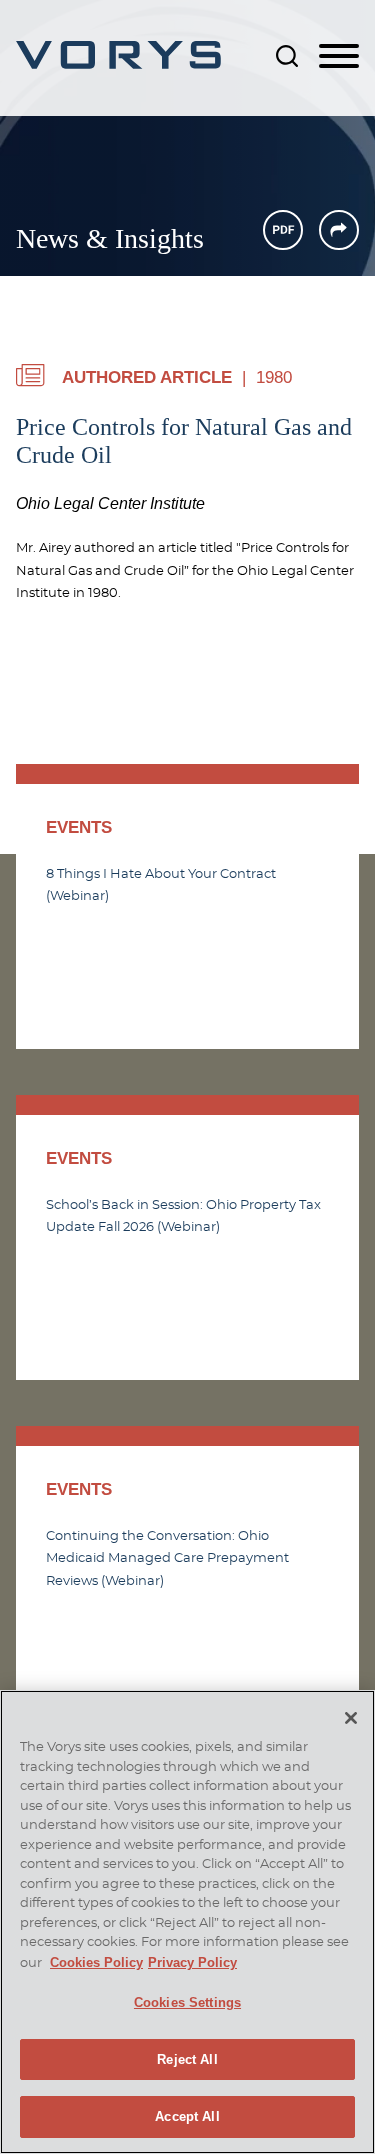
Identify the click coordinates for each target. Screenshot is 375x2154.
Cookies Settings (187, 2002)
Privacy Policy (192, 1962)
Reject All (187, 2059)
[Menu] (339, 57)
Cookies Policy (96, 1962)
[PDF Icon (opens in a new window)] (283, 230)
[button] (339, 230)
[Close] (351, 1718)
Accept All (187, 2116)
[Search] (287, 56)
